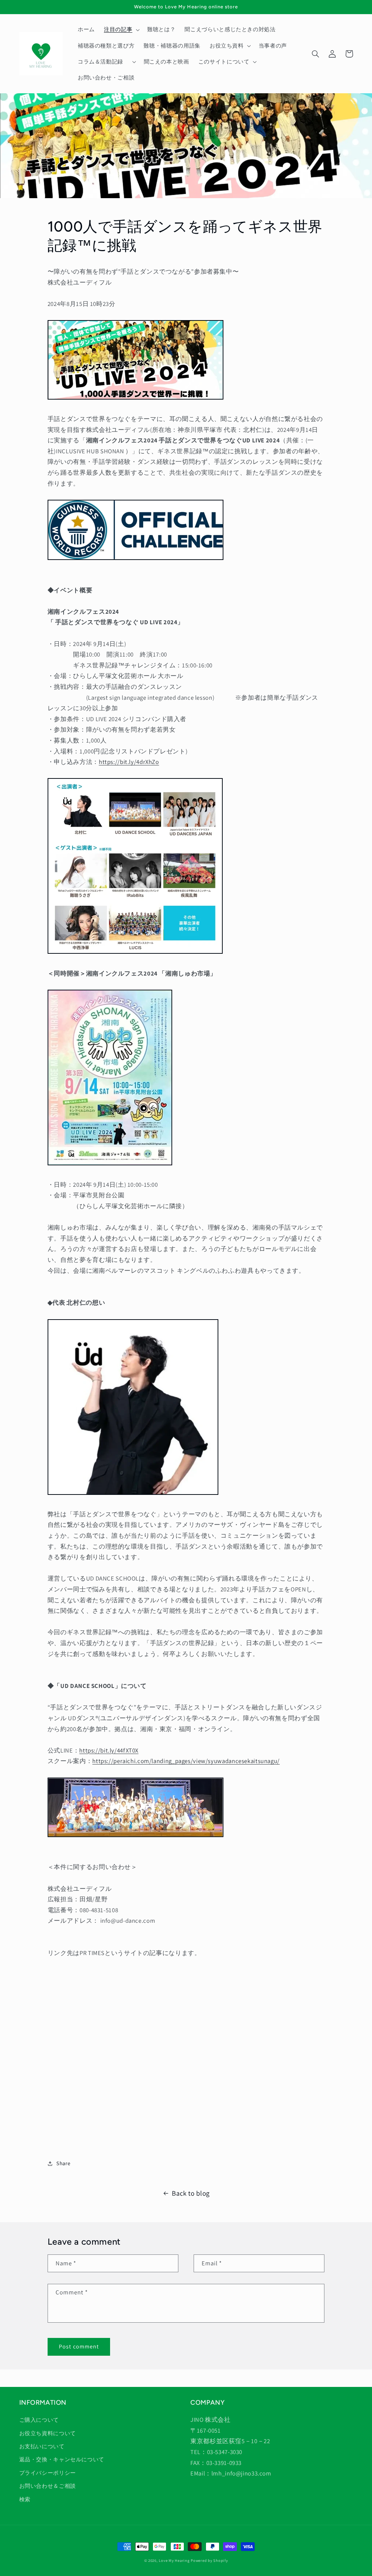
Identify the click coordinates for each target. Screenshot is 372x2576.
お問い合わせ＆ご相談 (48, 2486)
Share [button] (63, 2163)
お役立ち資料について (48, 2433)
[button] (121, 30)
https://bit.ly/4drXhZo (129, 762)
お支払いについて (42, 2446)
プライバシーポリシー (48, 2473)
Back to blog (191, 2193)
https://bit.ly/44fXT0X (109, 1750)
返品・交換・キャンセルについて (62, 2459)
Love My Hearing (174, 2560)
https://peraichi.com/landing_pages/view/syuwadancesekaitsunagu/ (186, 1761)
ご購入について (39, 2420)
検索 (25, 2499)
